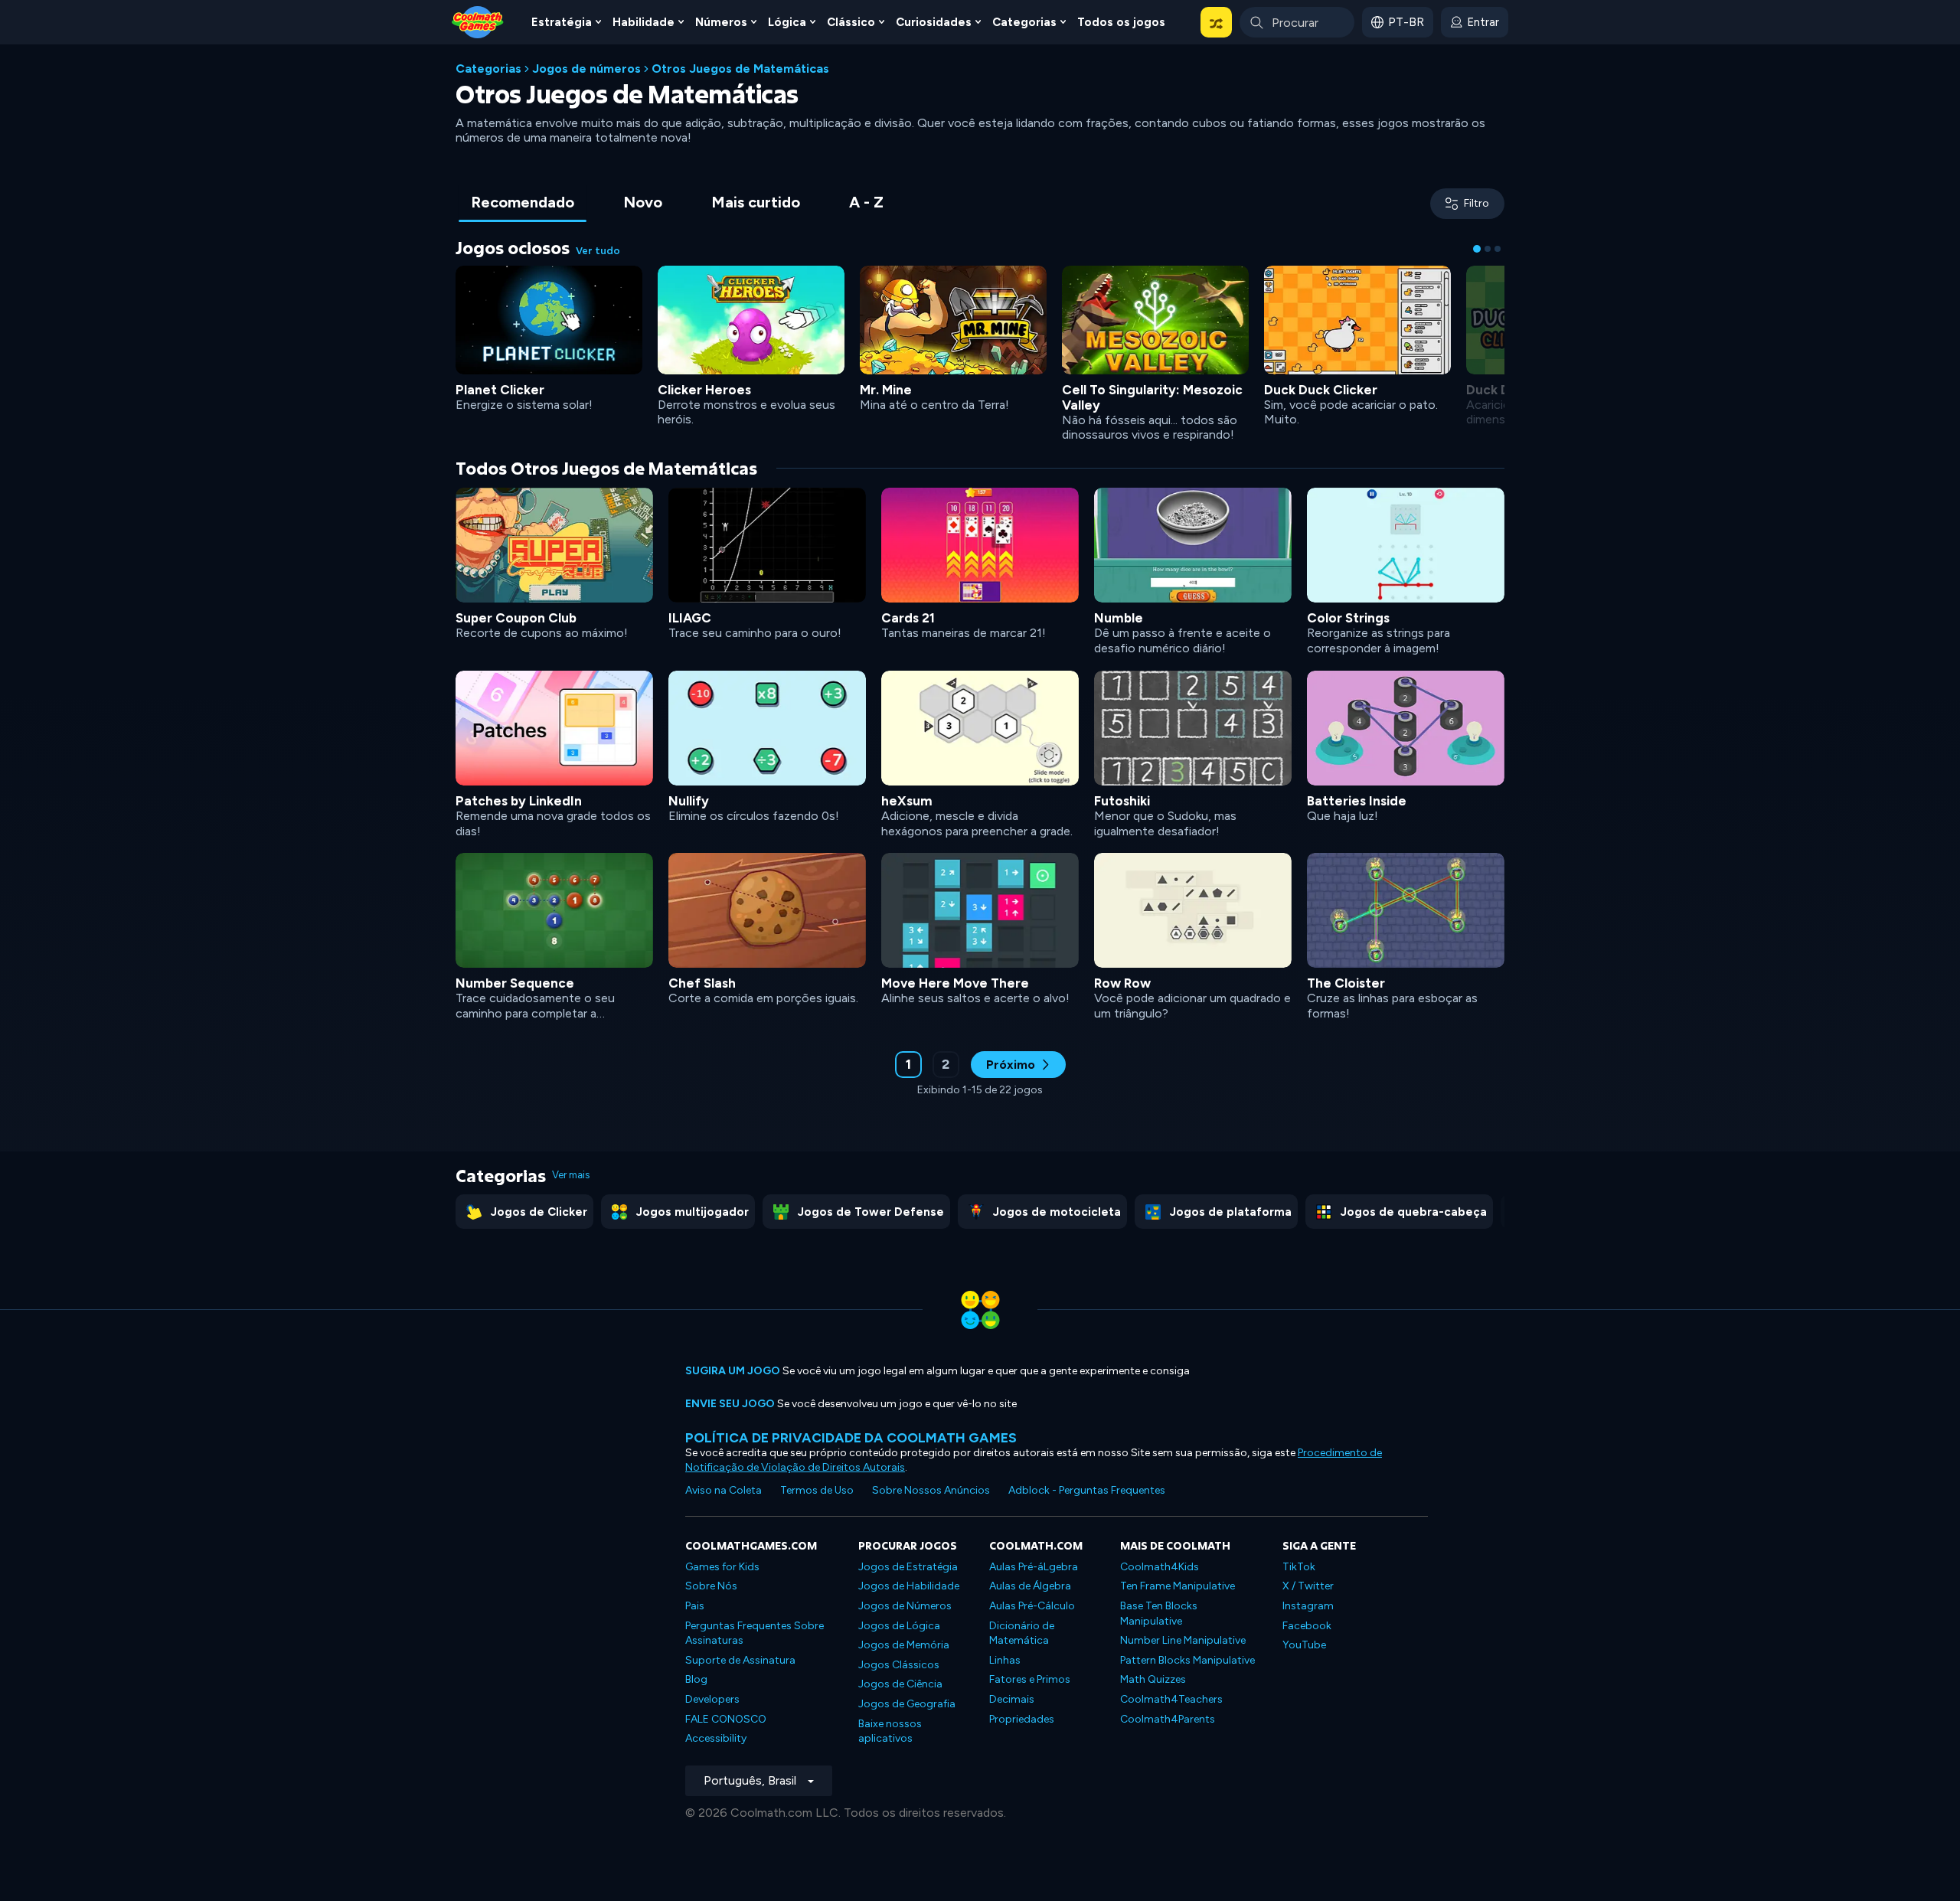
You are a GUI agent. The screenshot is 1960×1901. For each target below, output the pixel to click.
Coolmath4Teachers (1171, 1699)
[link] (549, 337)
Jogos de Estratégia (908, 1567)
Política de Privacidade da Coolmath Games (851, 1437)
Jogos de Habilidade (909, 1586)
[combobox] (1297, 22)
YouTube (1304, 1645)
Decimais (1012, 1699)
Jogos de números (586, 69)
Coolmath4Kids (1160, 1567)
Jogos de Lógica (899, 1626)
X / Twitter (1308, 1586)
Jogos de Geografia (907, 1704)
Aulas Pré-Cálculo (1032, 1606)
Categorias (488, 69)
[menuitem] (566, 22)
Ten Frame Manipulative (1178, 1586)
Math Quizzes (1153, 1679)
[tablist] (677, 203)
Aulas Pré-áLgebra (1034, 1567)
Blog (696, 1679)
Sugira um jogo (733, 1371)
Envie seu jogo (730, 1404)
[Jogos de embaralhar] (1216, 22)
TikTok (1299, 1567)
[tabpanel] (980, 677)
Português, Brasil (750, 1780)
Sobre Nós (711, 1586)
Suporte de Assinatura (740, 1660)
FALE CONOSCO (726, 1719)
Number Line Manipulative (1183, 1640)
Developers (712, 1699)
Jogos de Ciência (900, 1684)
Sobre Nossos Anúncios (931, 1490)
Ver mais (571, 1175)
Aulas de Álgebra (1030, 1586)
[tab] (523, 203)
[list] (980, 752)
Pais (695, 1606)
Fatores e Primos (1030, 1679)
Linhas (1005, 1660)
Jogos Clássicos (899, 1665)
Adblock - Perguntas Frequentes (1087, 1490)
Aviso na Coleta (724, 1490)
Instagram (1308, 1606)
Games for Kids (722, 1567)
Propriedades (1022, 1719)
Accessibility (716, 1738)
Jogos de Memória (904, 1645)
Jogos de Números (905, 1606)
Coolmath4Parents (1168, 1719)
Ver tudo (598, 251)
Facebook (1307, 1626)
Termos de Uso (817, 1490)
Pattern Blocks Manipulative (1187, 1660)
